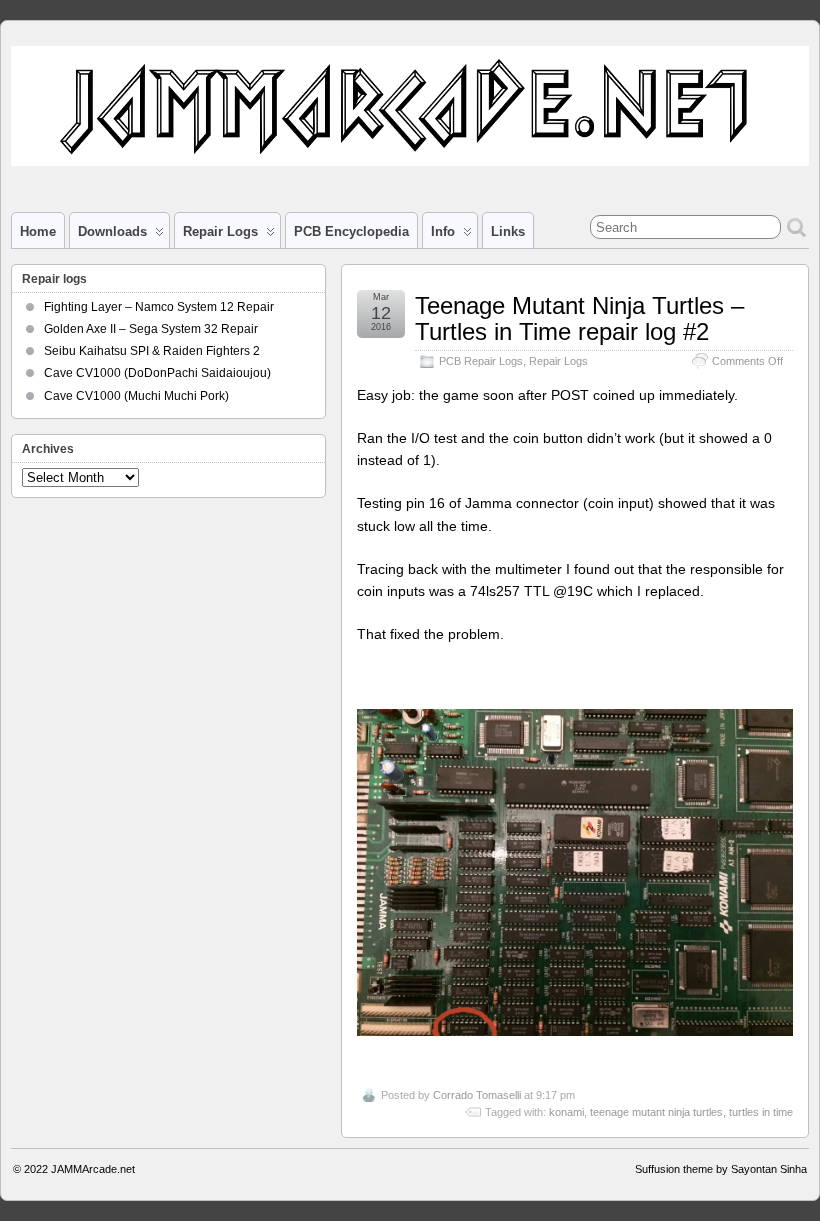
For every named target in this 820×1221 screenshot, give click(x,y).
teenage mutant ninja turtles (656, 1112)
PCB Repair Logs (481, 361)
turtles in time (761, 1112)
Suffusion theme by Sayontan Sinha (721, 1169)
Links (508, 231)
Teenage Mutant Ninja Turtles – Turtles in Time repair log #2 (579, 318)
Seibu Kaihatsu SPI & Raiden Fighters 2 (152, 351)
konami (566, 1112)
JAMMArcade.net (93, 1169)
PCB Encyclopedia (351, 231)
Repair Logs (558, 361)
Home (38, 231)
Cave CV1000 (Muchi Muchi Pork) (136, 396)
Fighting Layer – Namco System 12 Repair (159, 307)
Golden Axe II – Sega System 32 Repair (151, 329)
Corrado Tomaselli (477, 1095)
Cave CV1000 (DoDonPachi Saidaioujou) (157, 373)
